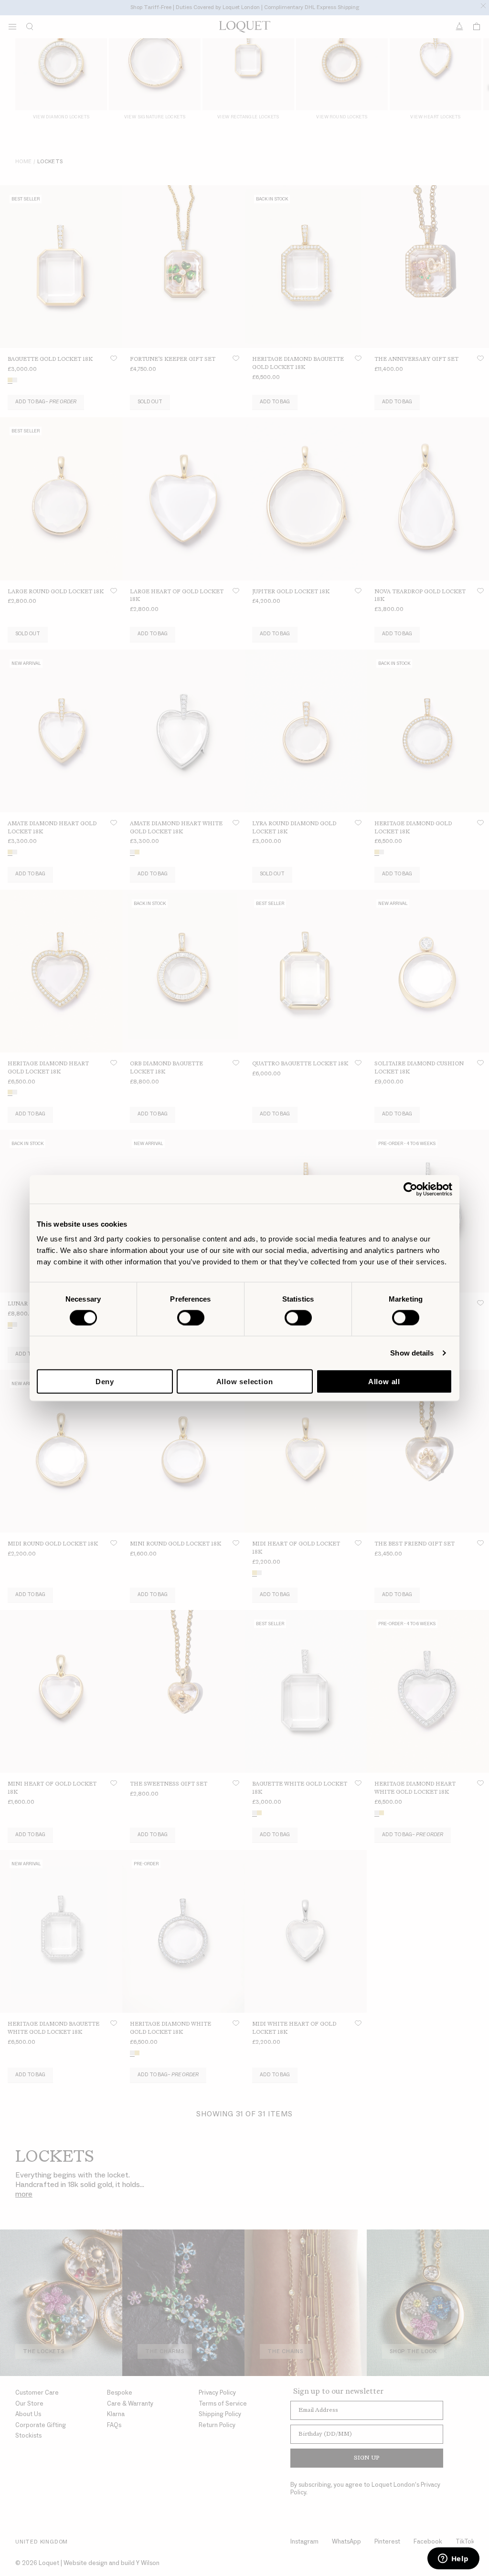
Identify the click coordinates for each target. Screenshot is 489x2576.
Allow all (384, 1382)
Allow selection (245, 1382)
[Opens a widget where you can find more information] (453, 2559)
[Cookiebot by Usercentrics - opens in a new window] (410, 1189)
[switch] (191, 1317)
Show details (412, 1352)
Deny (105, 1382)
